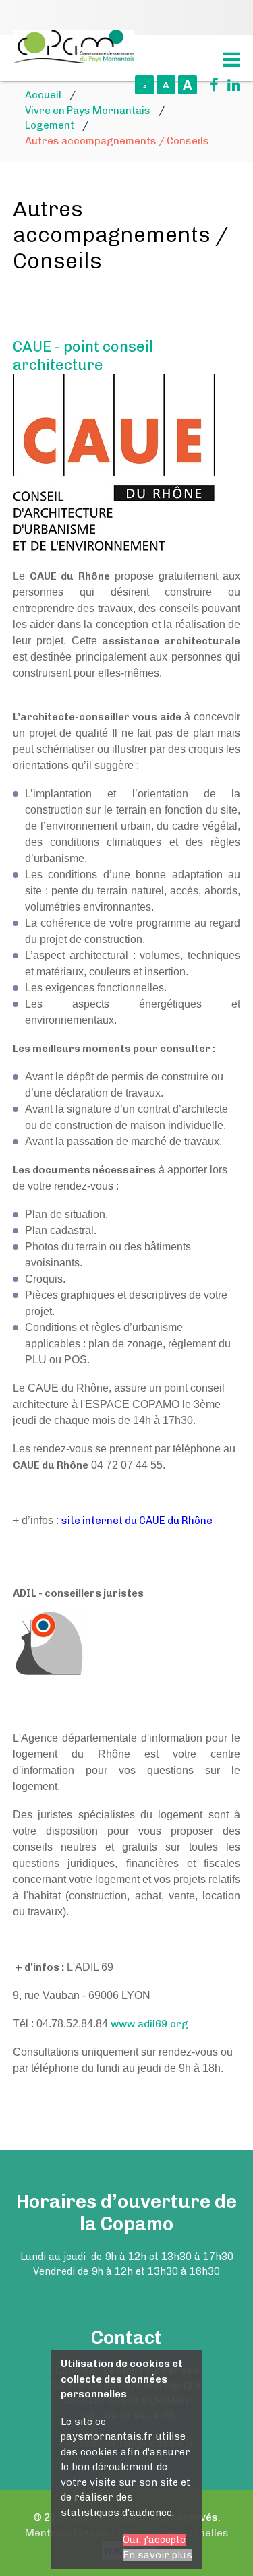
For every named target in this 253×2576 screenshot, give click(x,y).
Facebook (209, 85)
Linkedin (231, 85)
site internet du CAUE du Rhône (137, 1521)
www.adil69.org (149, 2024)
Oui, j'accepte (154, 2540)
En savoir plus (158, 2555)
